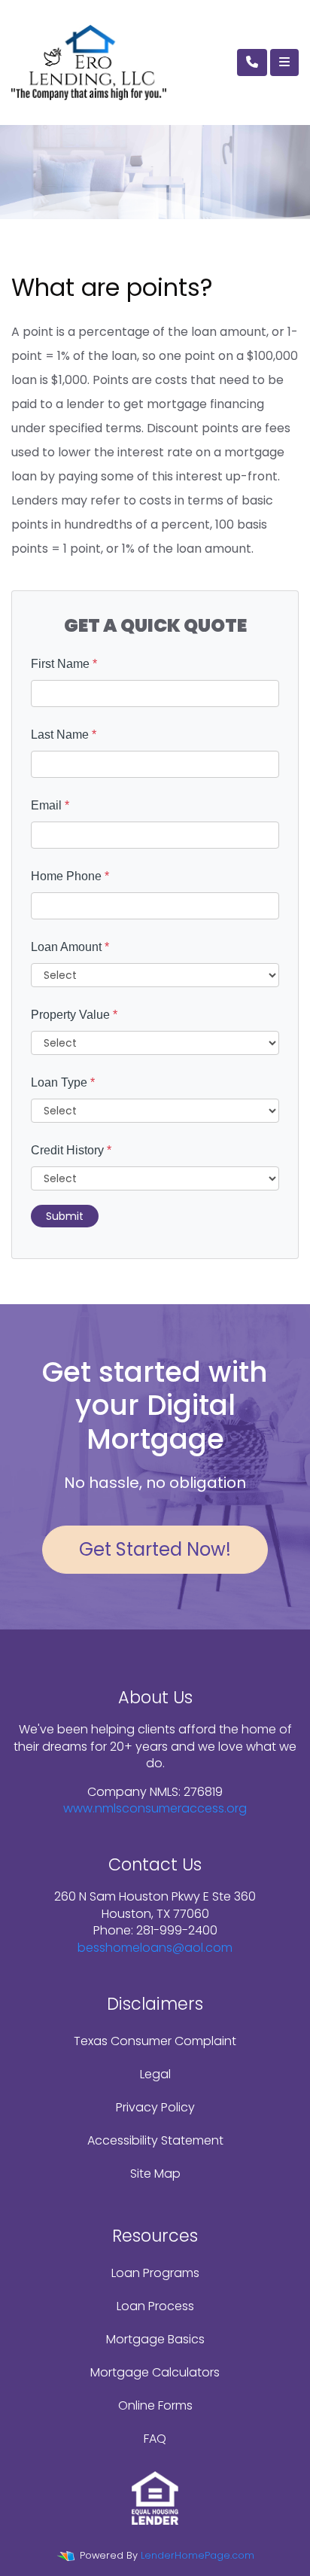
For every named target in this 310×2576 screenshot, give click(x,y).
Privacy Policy (155, 2107)
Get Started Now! (155, 1549)
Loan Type (63, 1082)
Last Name (64, 735)
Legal (155, 2074)
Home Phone (70, 876)
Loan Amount (70, 947)
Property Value (74, 1015)
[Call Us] (252, 62)
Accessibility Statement (155, 2140)
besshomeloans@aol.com (155, 1948)
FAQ (155, 2439)
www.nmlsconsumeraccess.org (155, 1808)
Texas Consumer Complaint (155, 2041)
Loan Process (155, 2306)
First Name (64, 664)
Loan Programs (155, 2273)
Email (50, 805)
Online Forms (155, 2405)
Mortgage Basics (155, 2339)
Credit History (71, 1150)
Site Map (155, 2174)
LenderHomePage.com (198, 2555)
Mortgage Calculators (155, 2372)
